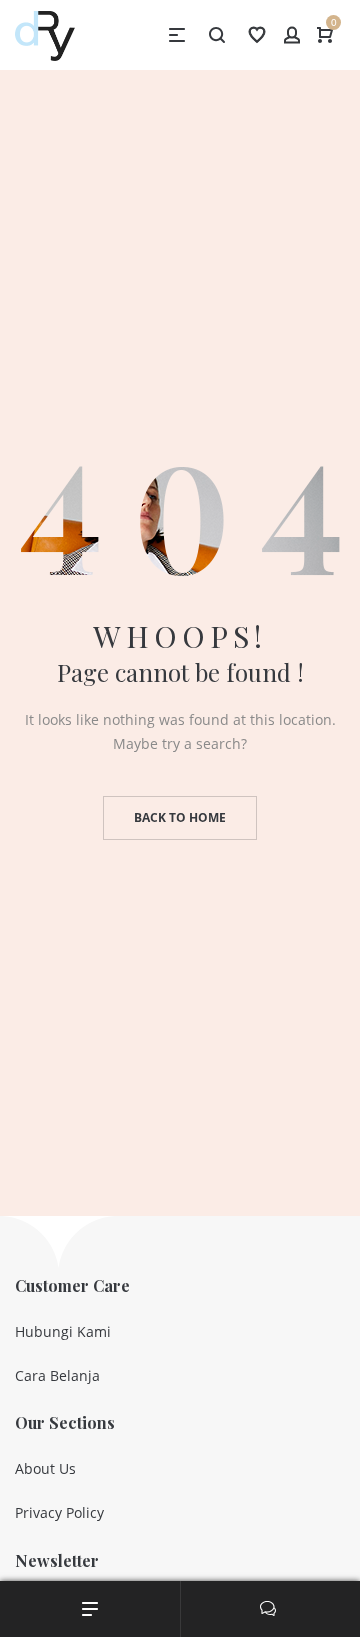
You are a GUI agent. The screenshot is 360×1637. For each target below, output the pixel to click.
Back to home (180, 817)
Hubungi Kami (63, 1331)
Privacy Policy (59, 1512)
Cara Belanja (57, 1375)
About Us (45, 1468)
